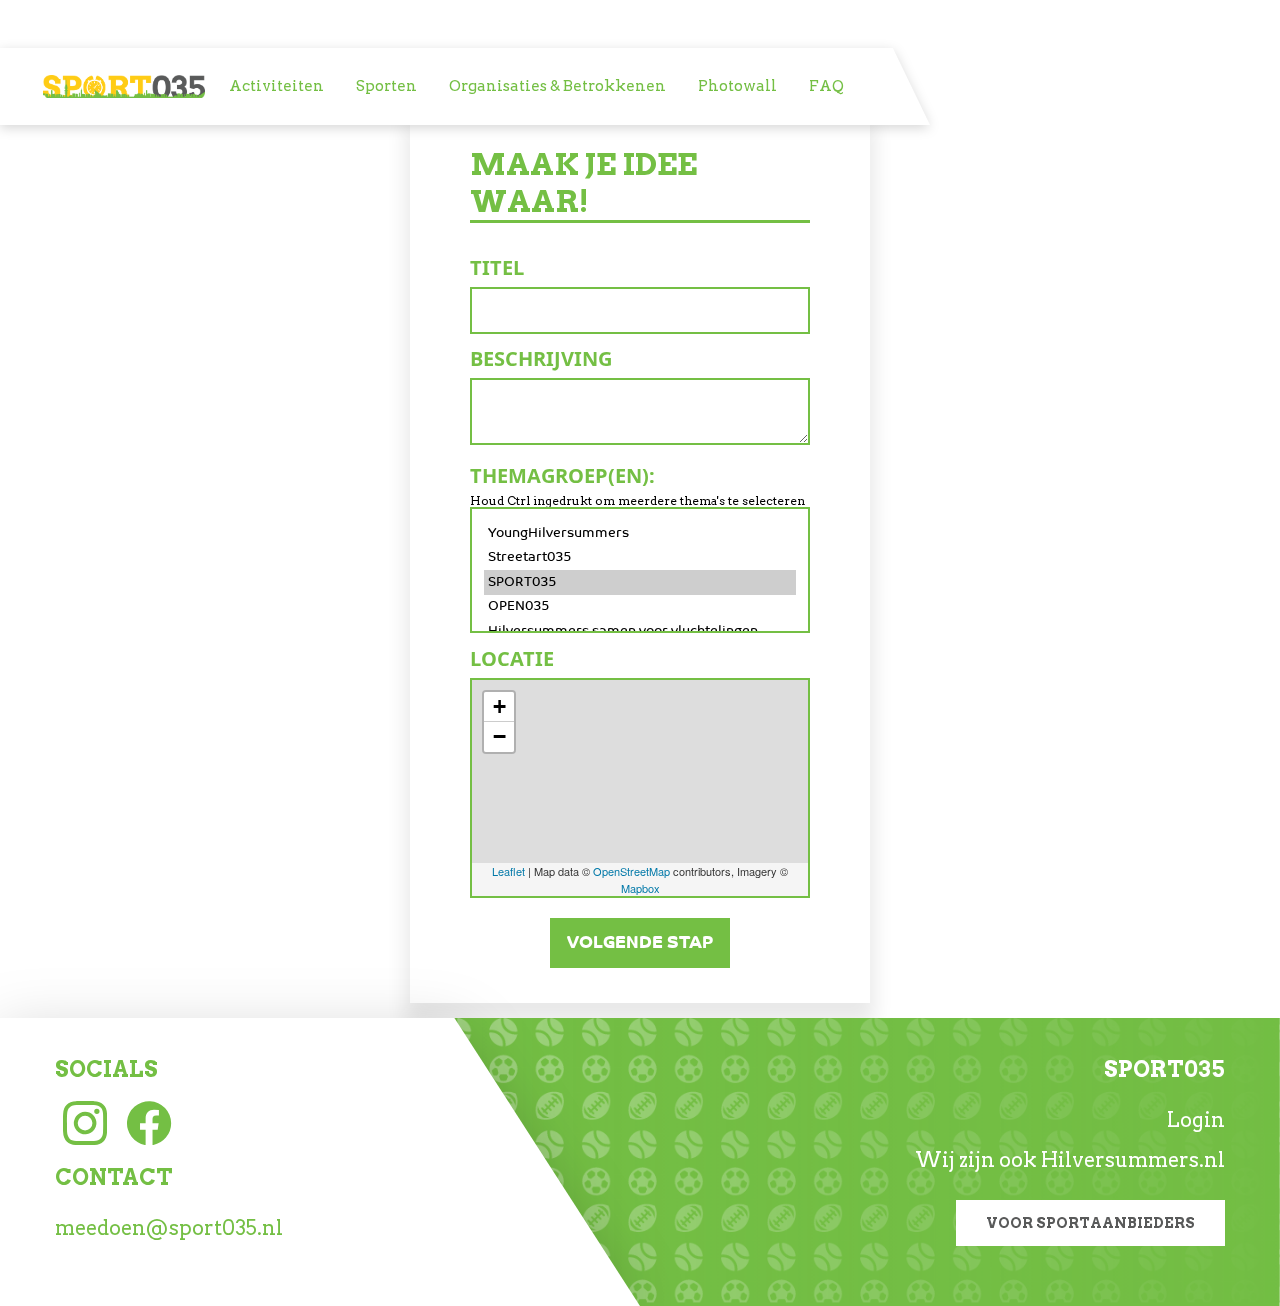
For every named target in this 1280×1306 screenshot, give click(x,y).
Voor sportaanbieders (1090, 1223)
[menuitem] (276, 86)
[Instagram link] (85, 1121)
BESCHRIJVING (541, 358)
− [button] (499, 736)
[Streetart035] (640, 557)
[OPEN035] (640, 607)
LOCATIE (512, 658)
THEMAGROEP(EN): (562, 475)
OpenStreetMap (631, 871)
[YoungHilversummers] (640, 533)
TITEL (497, 267)
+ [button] (499, 706)
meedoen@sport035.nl (169, 1228)
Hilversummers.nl (1133, 1160)
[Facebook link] (149, 1121)
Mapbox (640, 888)
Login (1196, 1120)
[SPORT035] (640, 582)
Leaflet (508, 871)
